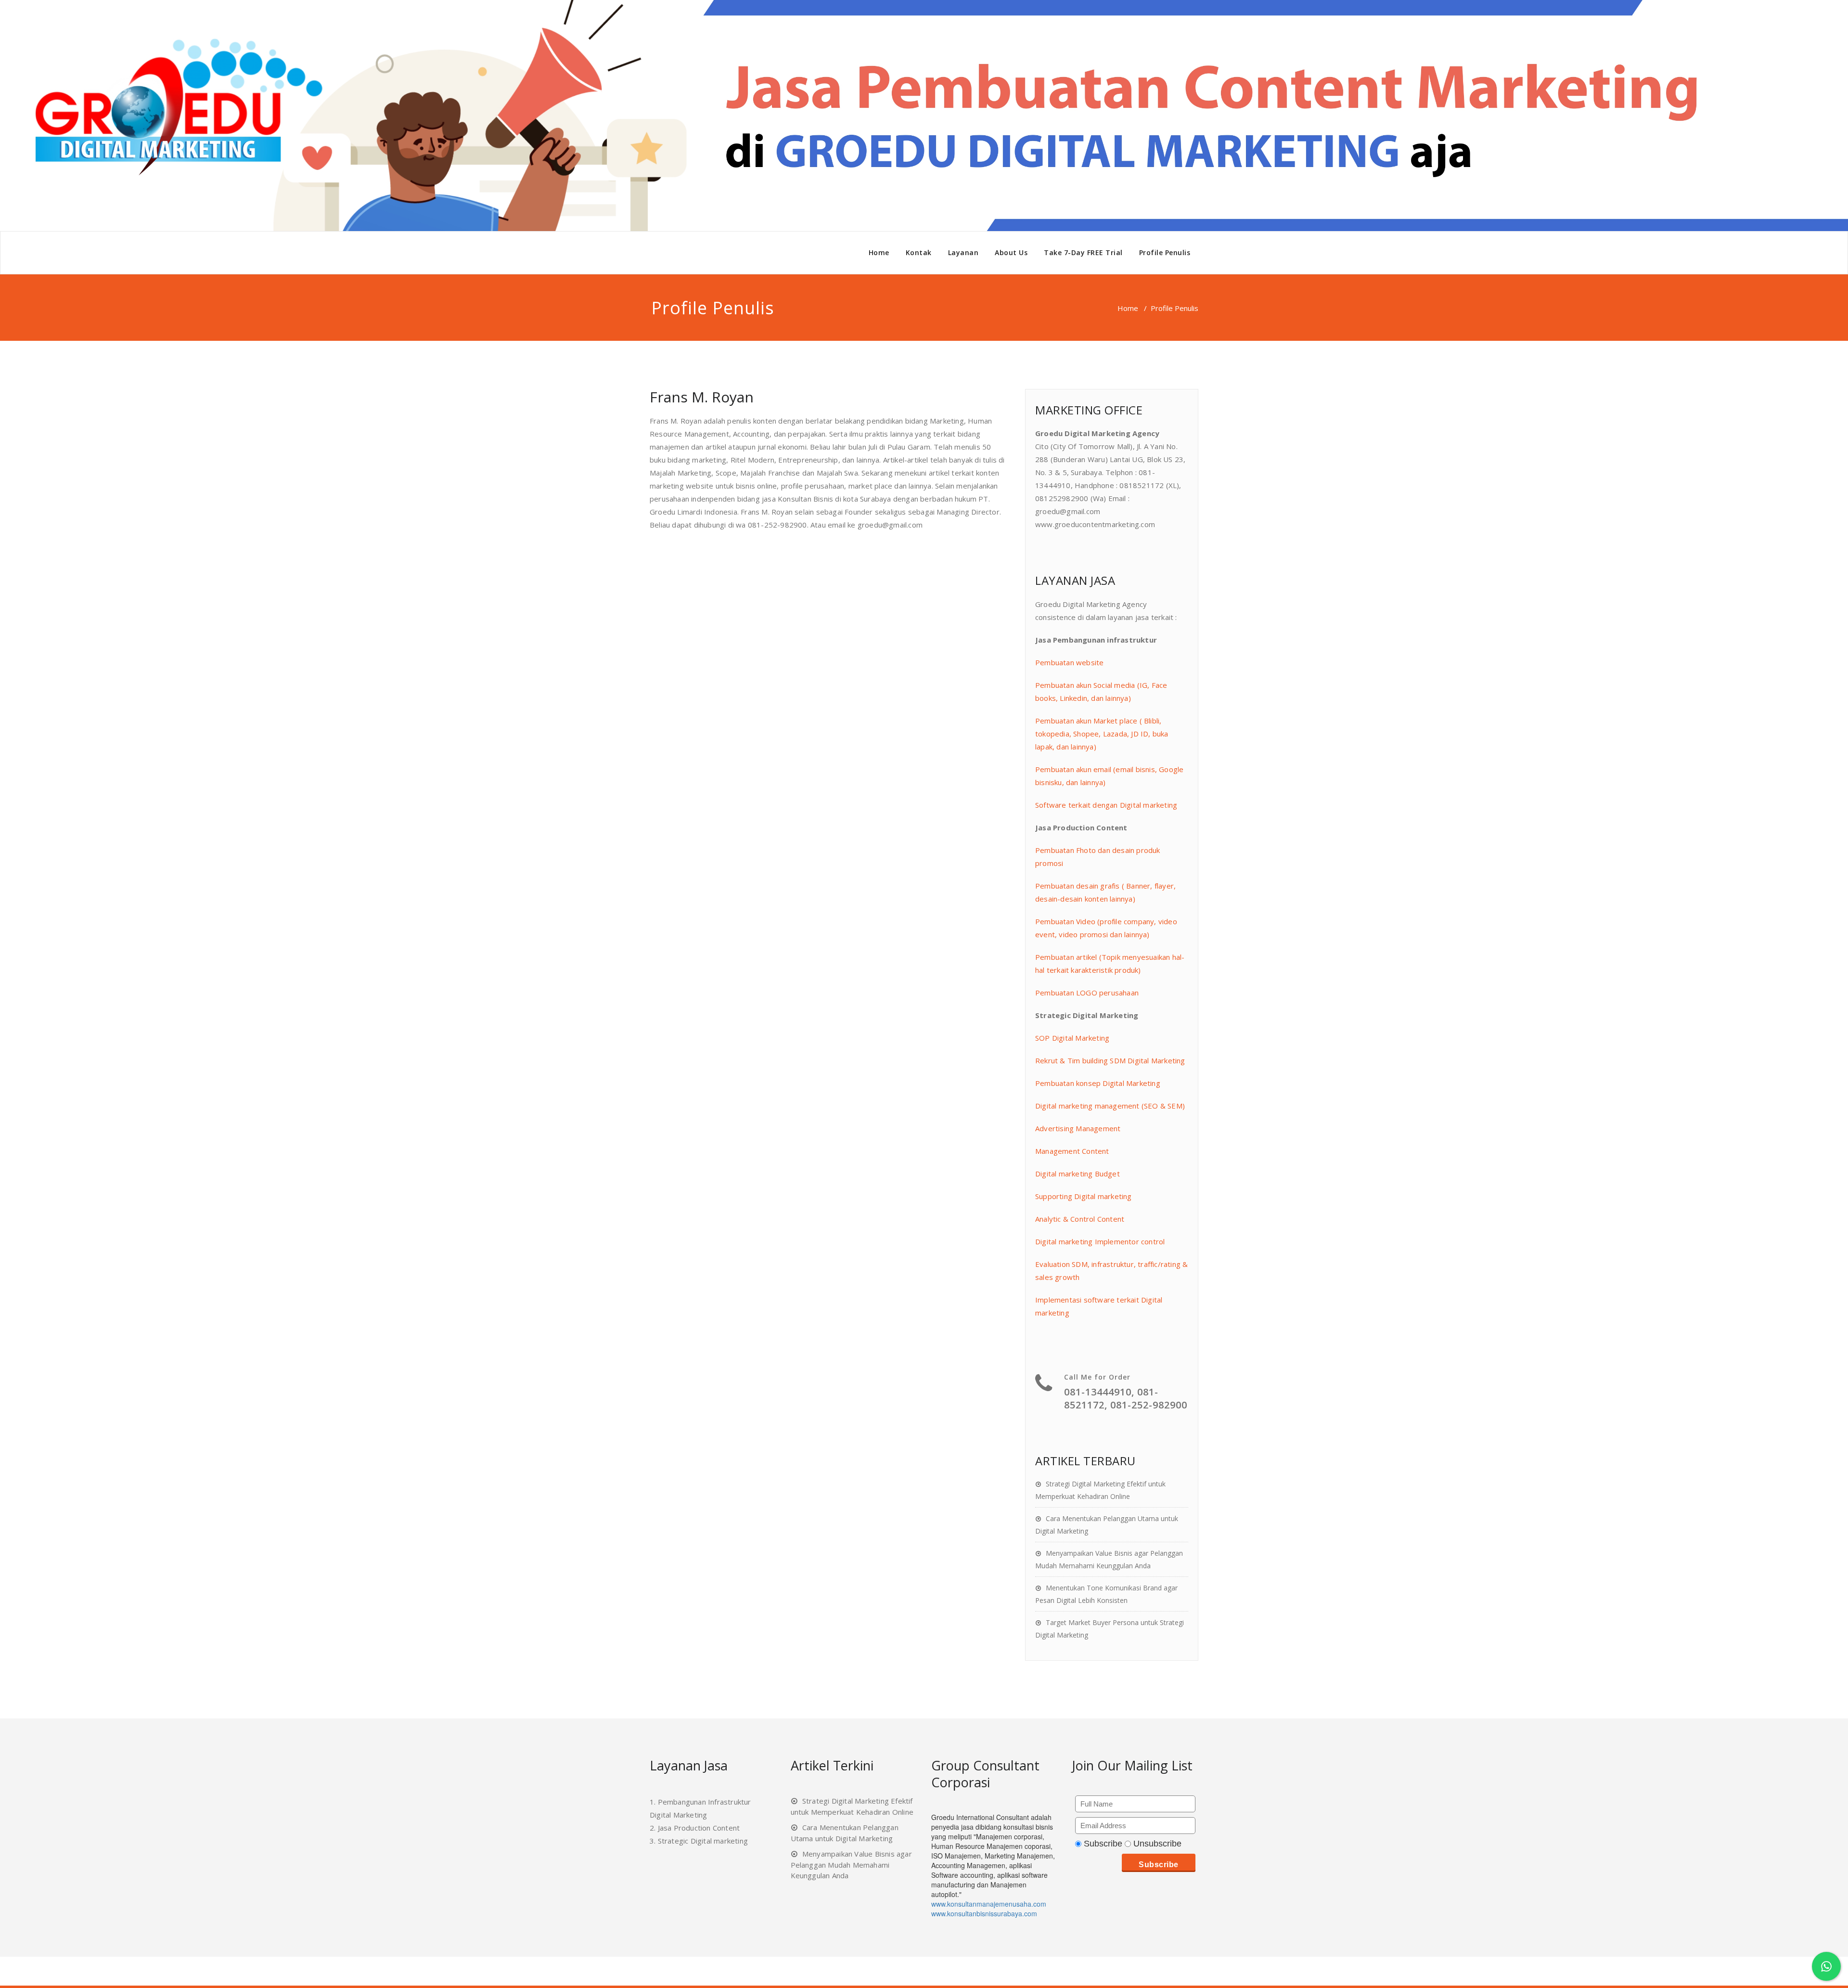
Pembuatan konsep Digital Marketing (1098, 1083)
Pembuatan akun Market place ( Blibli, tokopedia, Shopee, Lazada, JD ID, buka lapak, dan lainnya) (1102, 734)
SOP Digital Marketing (1072, 1038)
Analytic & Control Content (1080, 1219)
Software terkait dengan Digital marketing (1106, 805)
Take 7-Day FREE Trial (1083, 252)
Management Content (1072, 1151)
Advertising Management (1078, 1128)
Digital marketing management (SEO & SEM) (1110, 1106)
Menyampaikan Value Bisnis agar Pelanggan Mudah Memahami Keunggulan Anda (851, 1865)
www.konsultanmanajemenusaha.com (989, 1904)
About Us (1011, 252)
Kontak (919, 252)
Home (879, 252)
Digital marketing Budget (1078, 1174)
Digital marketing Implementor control (1100, 1241)
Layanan (963, 252)
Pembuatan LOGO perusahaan (1087, 993)
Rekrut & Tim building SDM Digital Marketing (1110, 1060)
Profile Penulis (1165, 252)
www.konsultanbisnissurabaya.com (984, 1913)
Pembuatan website (1069, 662)
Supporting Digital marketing (1084, 1196)
